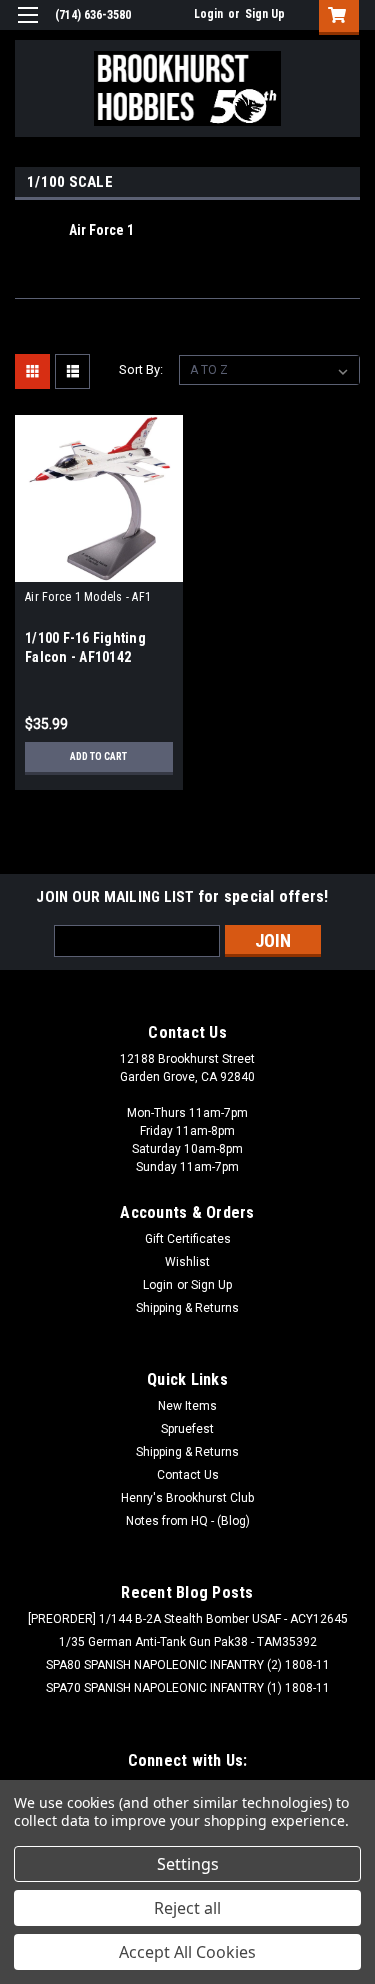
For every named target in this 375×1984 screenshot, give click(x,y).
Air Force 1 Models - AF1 (88, 597)
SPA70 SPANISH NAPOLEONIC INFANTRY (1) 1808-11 (188, 1688)
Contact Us (188, 1475)
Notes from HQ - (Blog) (188, 1521)
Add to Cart (98, 756)
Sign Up (265, 14)
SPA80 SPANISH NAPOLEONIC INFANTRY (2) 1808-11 (188, 1665)
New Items (187, 1406)
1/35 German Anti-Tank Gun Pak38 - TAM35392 (188, 1642)
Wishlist (187, 1262)
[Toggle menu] (27, 27)
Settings (188, 1864)
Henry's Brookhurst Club (187, 1498)
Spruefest (187, 1429)
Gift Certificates (188, 1239)
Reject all (187, 1908)
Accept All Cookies (187, 1952)
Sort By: (141, 369)
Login (208, 14)
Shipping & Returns (187, 1308)
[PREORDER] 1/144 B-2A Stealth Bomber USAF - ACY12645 (188, 1619)
